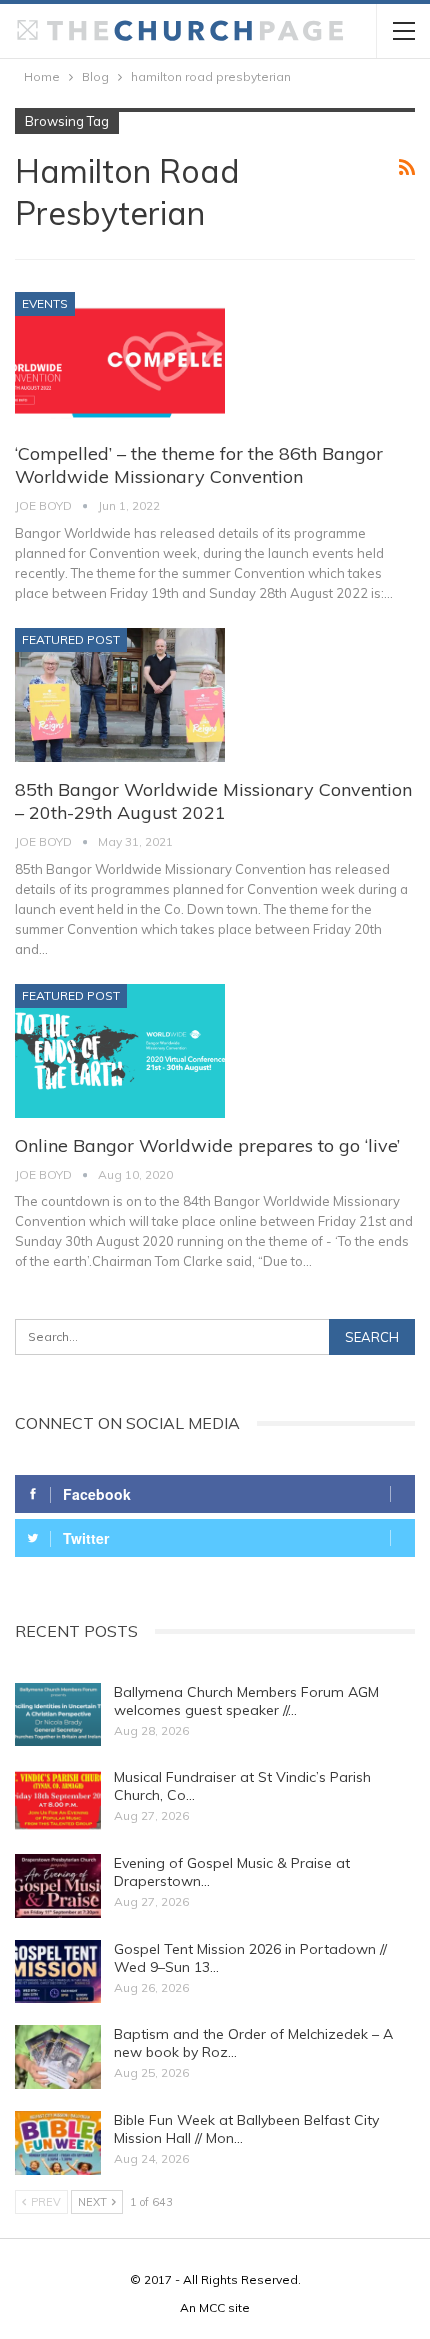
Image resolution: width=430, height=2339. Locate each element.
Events (45, 303)
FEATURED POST (71, 639)
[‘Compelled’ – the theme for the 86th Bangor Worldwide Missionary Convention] (120, 359)
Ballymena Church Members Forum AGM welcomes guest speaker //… (246, 1701)
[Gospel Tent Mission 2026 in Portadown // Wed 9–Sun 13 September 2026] (58, 1972)
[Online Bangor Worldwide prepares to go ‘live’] (120, 1051)
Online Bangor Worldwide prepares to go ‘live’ (207, 1145)
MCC (212, 2307)
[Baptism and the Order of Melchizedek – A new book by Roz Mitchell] (58, 2057)
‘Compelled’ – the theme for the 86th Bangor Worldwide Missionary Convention (199, 465)
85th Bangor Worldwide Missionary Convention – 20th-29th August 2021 (213, 801)
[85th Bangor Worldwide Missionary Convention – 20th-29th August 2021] (120, 695)
